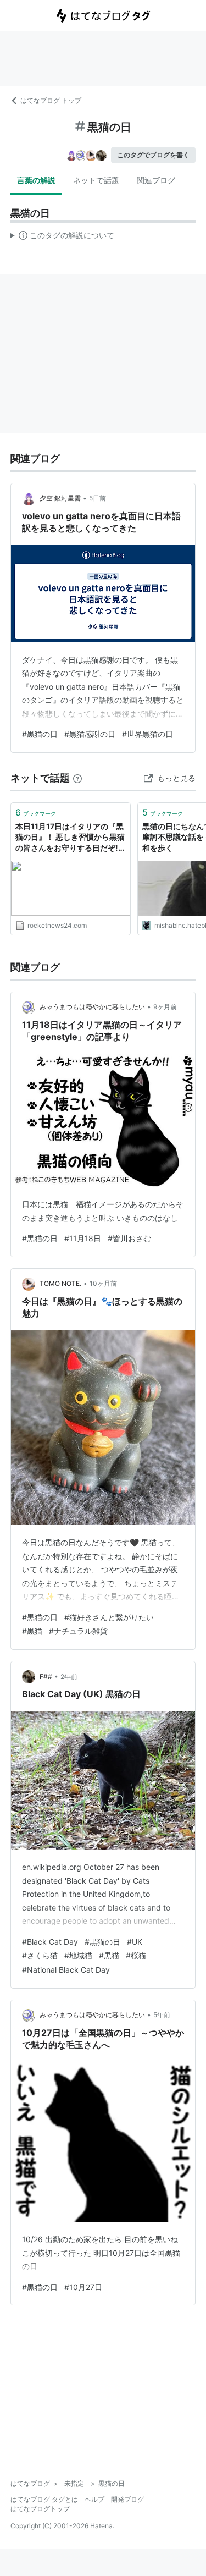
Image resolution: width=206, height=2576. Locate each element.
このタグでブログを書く (153, 155)
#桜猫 (136, 1955)
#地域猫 (78, 1955)
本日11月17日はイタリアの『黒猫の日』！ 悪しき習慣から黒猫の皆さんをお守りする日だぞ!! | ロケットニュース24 (70, 838)
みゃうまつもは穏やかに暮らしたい (92, 1007)
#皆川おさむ (129, 1238)
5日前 (98, 498)
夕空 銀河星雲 (60, 498)
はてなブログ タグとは (44, 2499)
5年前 (162, 2015)
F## (46, 1677)
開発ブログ (127, 2499)
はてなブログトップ (40, 2509)
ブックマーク (36, 812)
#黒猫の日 (40, 734)
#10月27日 (83, 2287)
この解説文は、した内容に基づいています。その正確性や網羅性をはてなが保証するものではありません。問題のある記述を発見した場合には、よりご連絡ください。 (62, 238)
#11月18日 (83, 1238)
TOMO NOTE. (60, 1283)
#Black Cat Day (50, 1942)
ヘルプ (94, 2499)
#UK (135, 1942)
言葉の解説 (36, 180)
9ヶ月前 (165, 1007)
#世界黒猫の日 (147, 734)
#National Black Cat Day (66, 1970)
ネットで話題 (96, 180)
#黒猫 (32, 1631)
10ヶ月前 (103, 1283)
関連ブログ (156, 180)
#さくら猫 (40, 1955)
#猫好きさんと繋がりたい (109, 1617)
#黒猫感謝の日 (90, 734)
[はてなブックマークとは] (77, 778)
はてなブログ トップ (51, 100)
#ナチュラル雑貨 (78, 1631)
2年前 (69, 1677)
